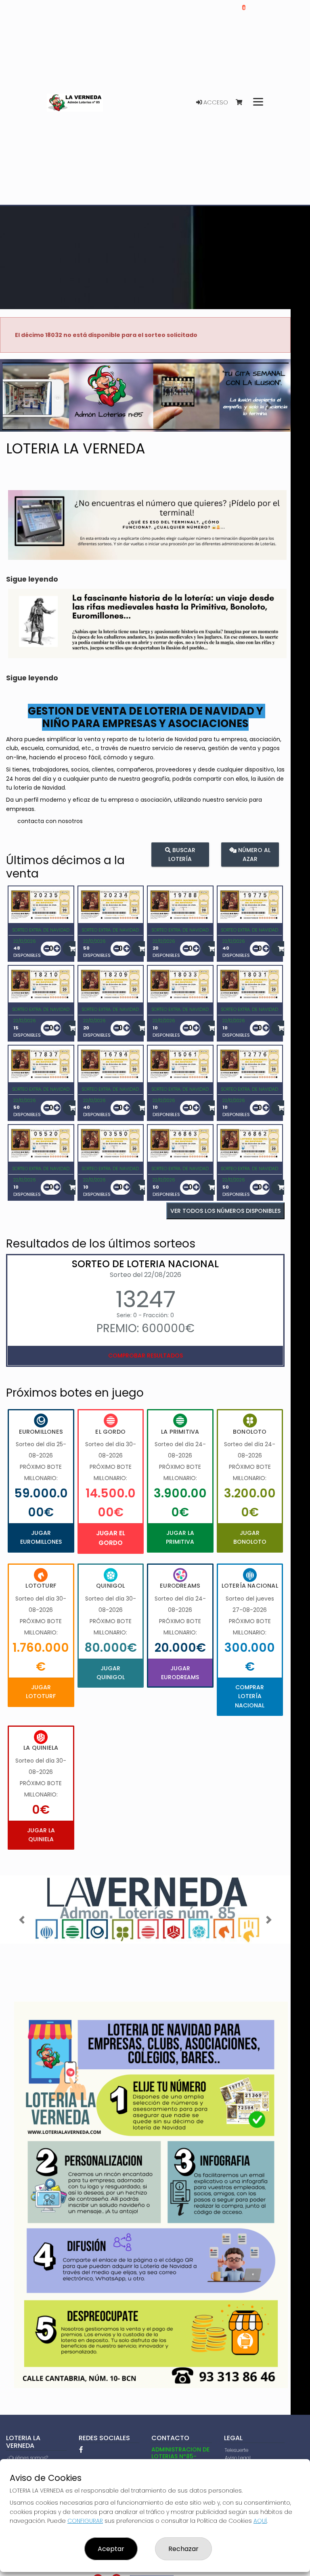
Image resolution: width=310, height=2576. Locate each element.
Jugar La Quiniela (41, 1835)
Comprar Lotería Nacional (250, 1696)
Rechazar (183, 2549)
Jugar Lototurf (41, 1692)
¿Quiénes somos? (27, 2458)
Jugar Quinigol (111, 1673)
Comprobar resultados (146, 1356)
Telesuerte (237, 2450)
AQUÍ (260, 2521)
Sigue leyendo (32, 579)
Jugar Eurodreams (180, 1673)
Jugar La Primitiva (180, 1537)
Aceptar (111, 2549)
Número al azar (253, 854)
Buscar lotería (182, 854)
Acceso (215, 102)
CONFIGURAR (85, 2521)
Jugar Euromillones (41, 1537)
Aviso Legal (238, 2458)
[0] (243, 103)
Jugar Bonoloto (250, 1537)
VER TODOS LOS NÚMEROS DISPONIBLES (225, 1211)
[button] (22, 405)
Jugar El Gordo (111, 1538)
